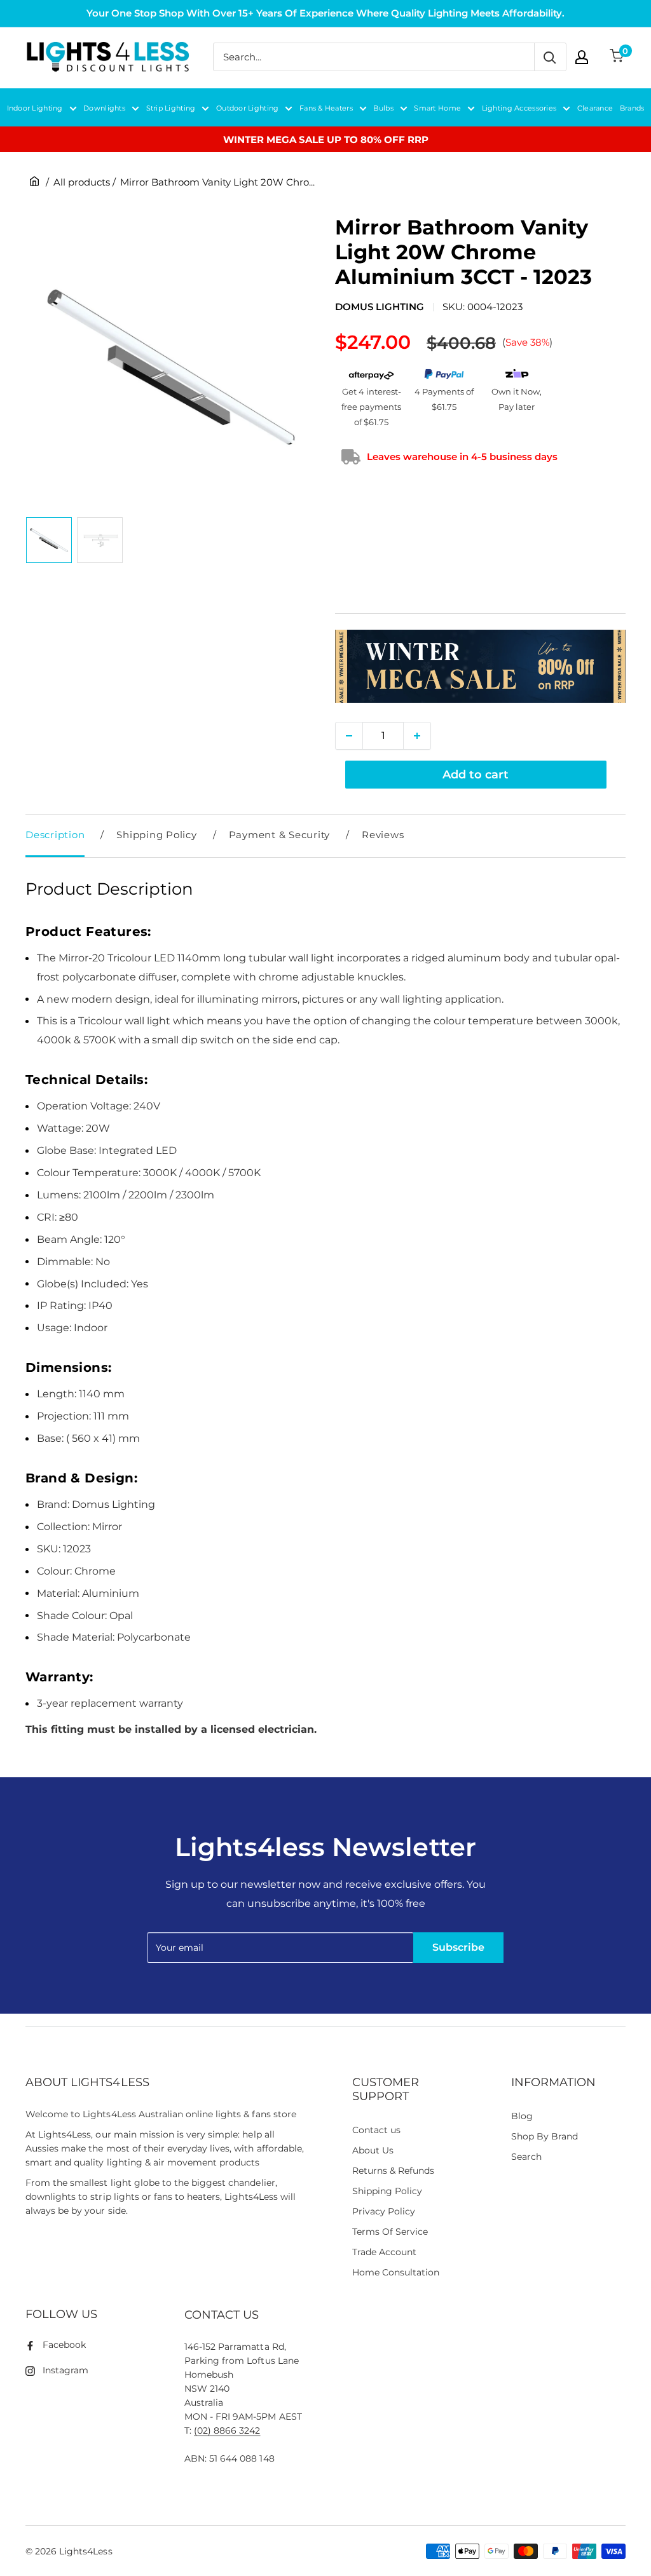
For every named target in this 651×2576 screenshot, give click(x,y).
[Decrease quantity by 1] (349, 736)
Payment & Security (280, 835)
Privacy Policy (384, 2211)
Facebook (64, 2345)
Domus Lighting (380, 307)
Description (55, 835)
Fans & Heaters (326, 108)
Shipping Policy (156, 835)
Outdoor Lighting (247, 108)
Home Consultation (396, 2272)
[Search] (550, 57)
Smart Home (437, 108)
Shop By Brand (545, 2136)
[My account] (582, 57)
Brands (632, 108)
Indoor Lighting (35, 108)
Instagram (65, 2370)
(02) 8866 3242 (227, 2430)
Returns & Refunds (394, 2171)
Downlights (104, 108)
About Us (373, 2150)
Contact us (376, 2130)
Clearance (595, 108)
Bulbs (383, 108)
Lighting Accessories (519, 108)
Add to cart (476, 775)
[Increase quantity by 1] (417, 736)
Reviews (383, 835)
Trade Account (384, 2252)
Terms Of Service (390, 2232)
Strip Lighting (171, 108)
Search (526, 2157)
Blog (522, 2116)
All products (82, 182)
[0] (617, 57)
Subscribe (458, 1947)
